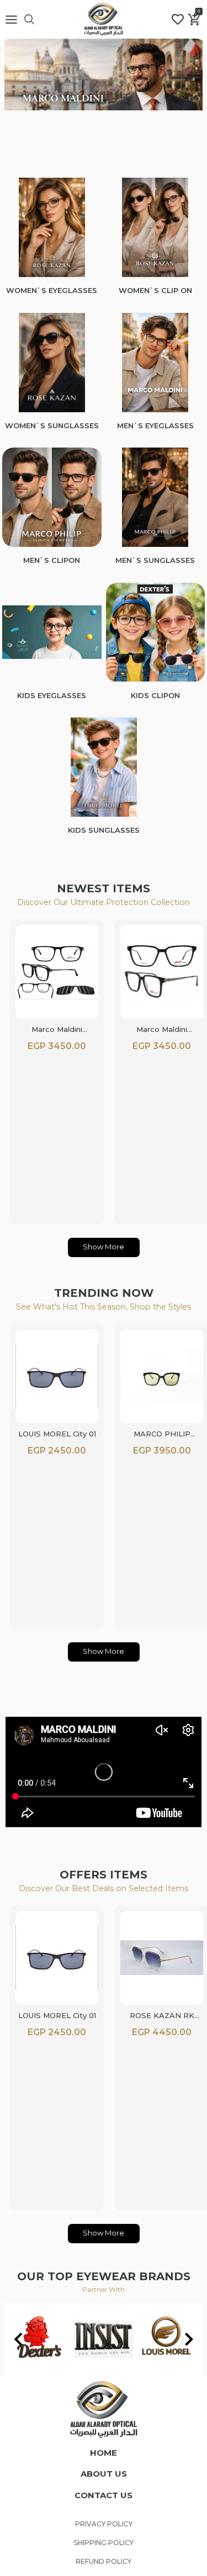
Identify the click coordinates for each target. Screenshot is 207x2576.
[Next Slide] (189, 2339)
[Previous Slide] (18, 2339)
